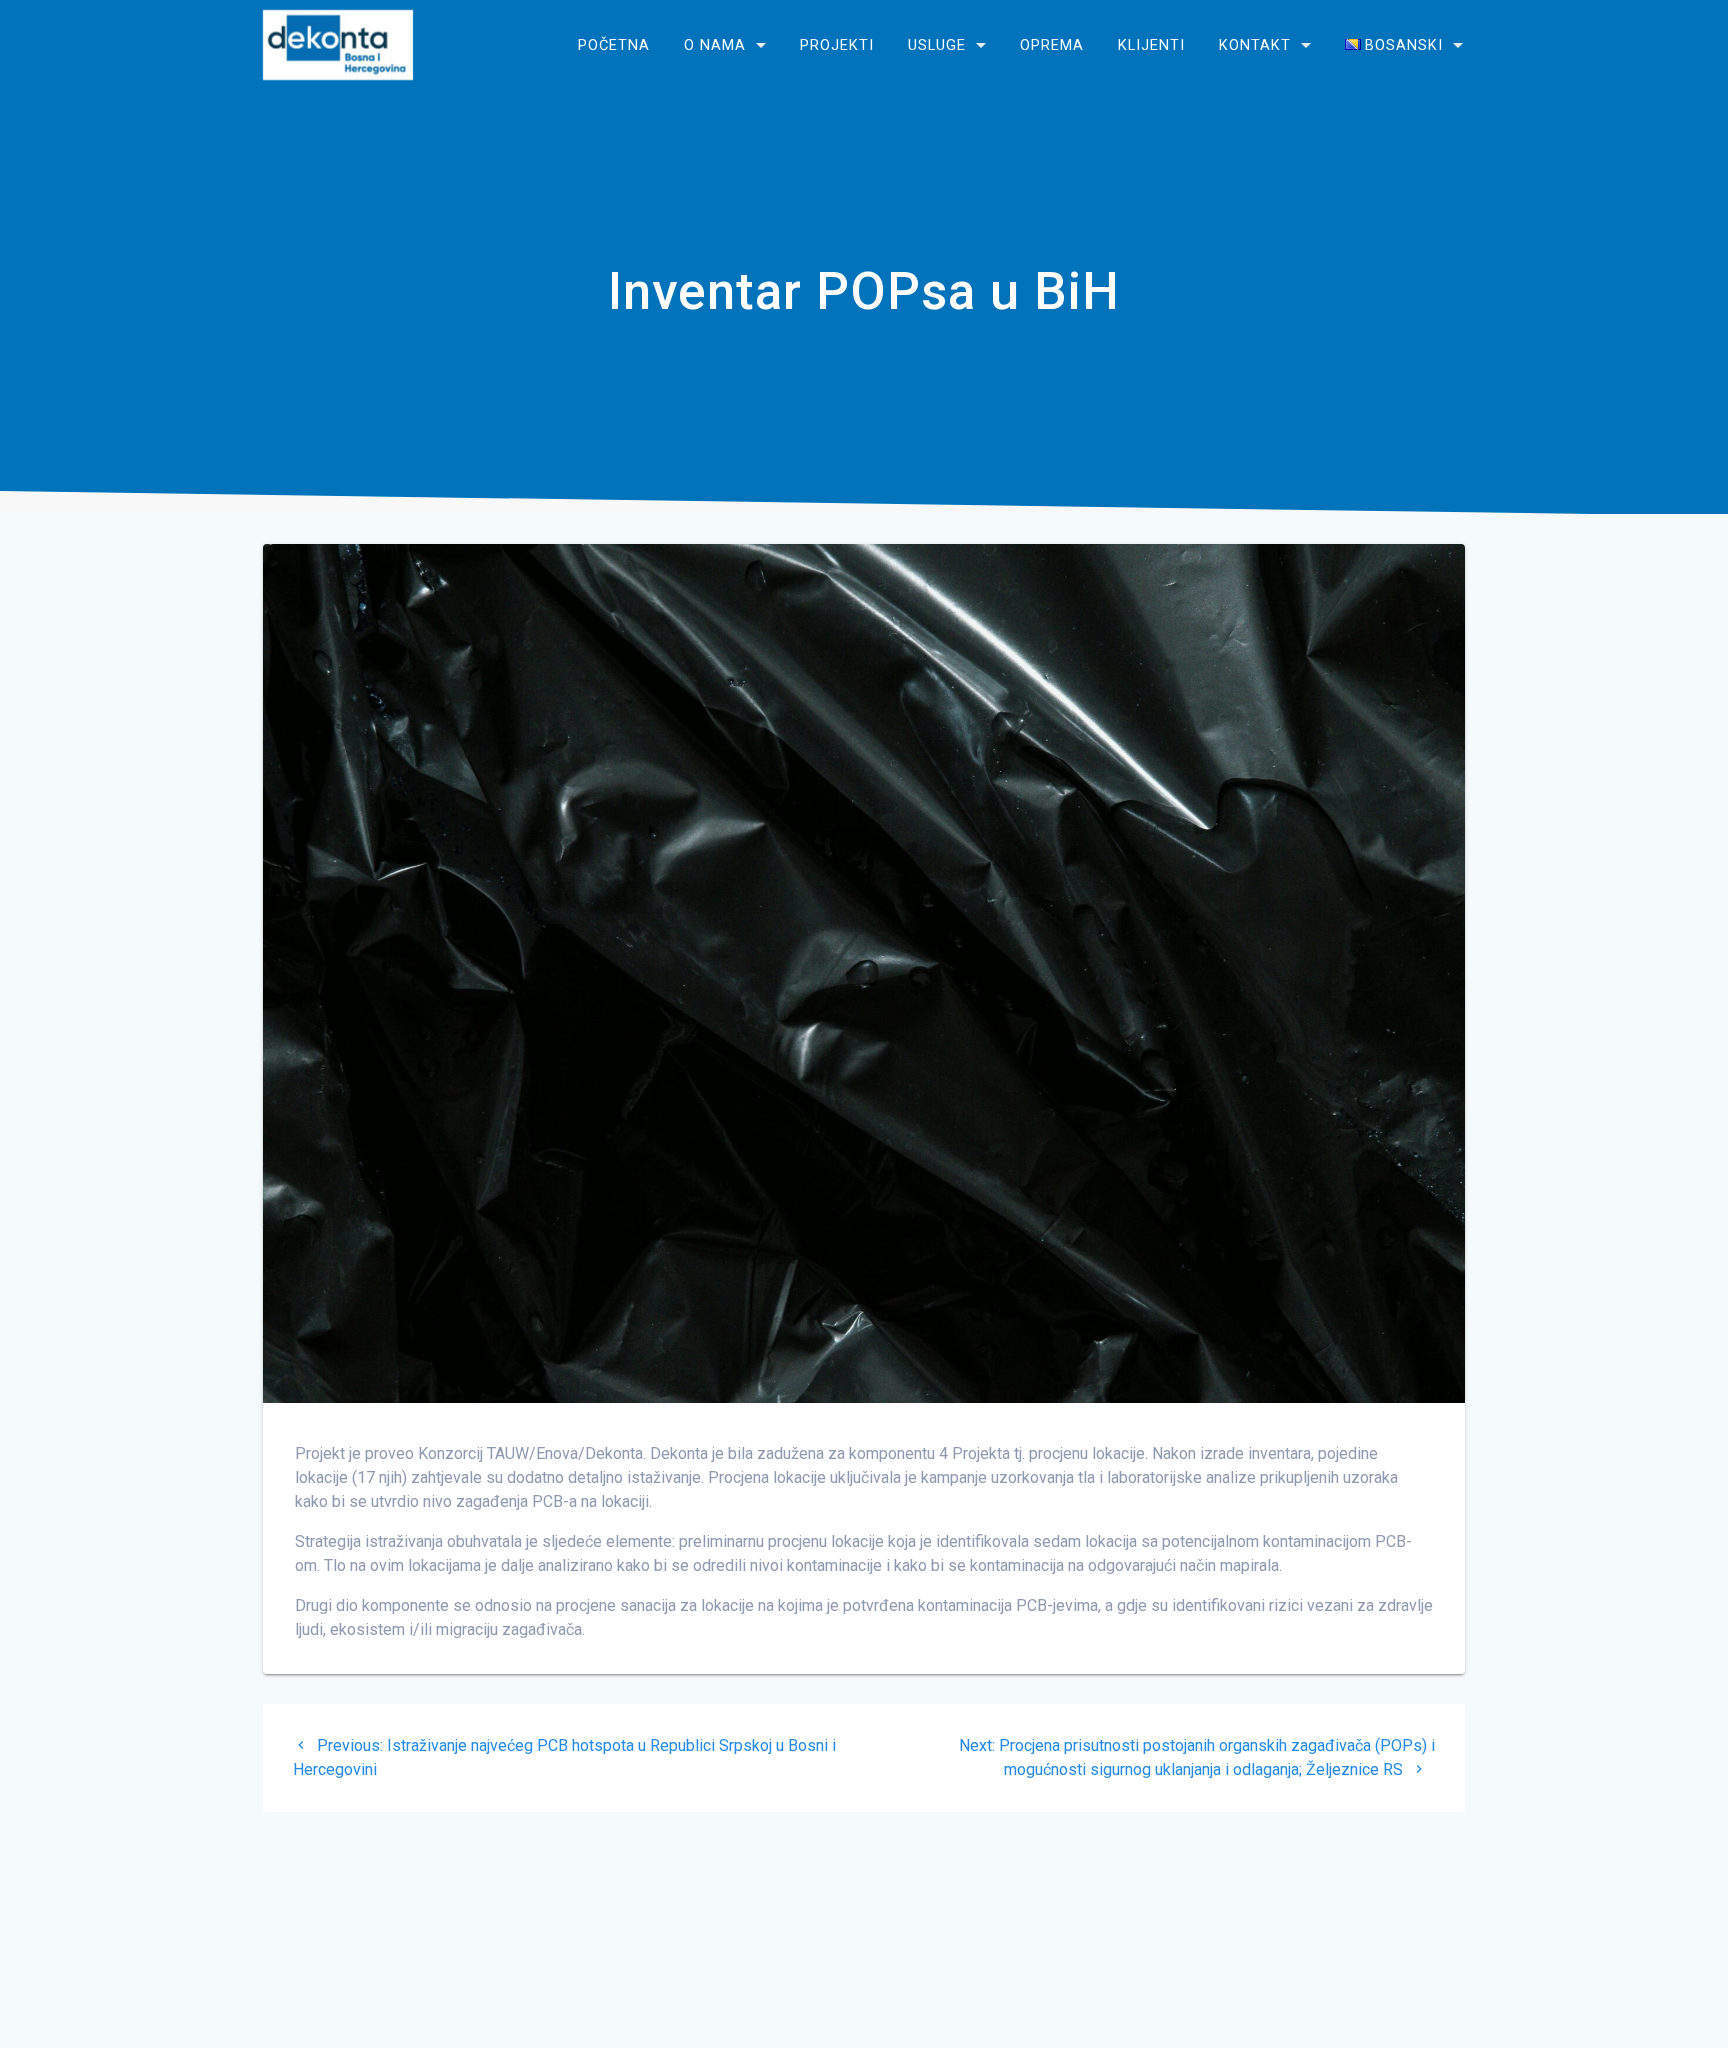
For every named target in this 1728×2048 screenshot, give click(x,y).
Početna (614, 44)
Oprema (1052, 44)
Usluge (937, 44)
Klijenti (1151, 44)
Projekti (837, 44)
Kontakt (1255, 44)
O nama (715, 44)
